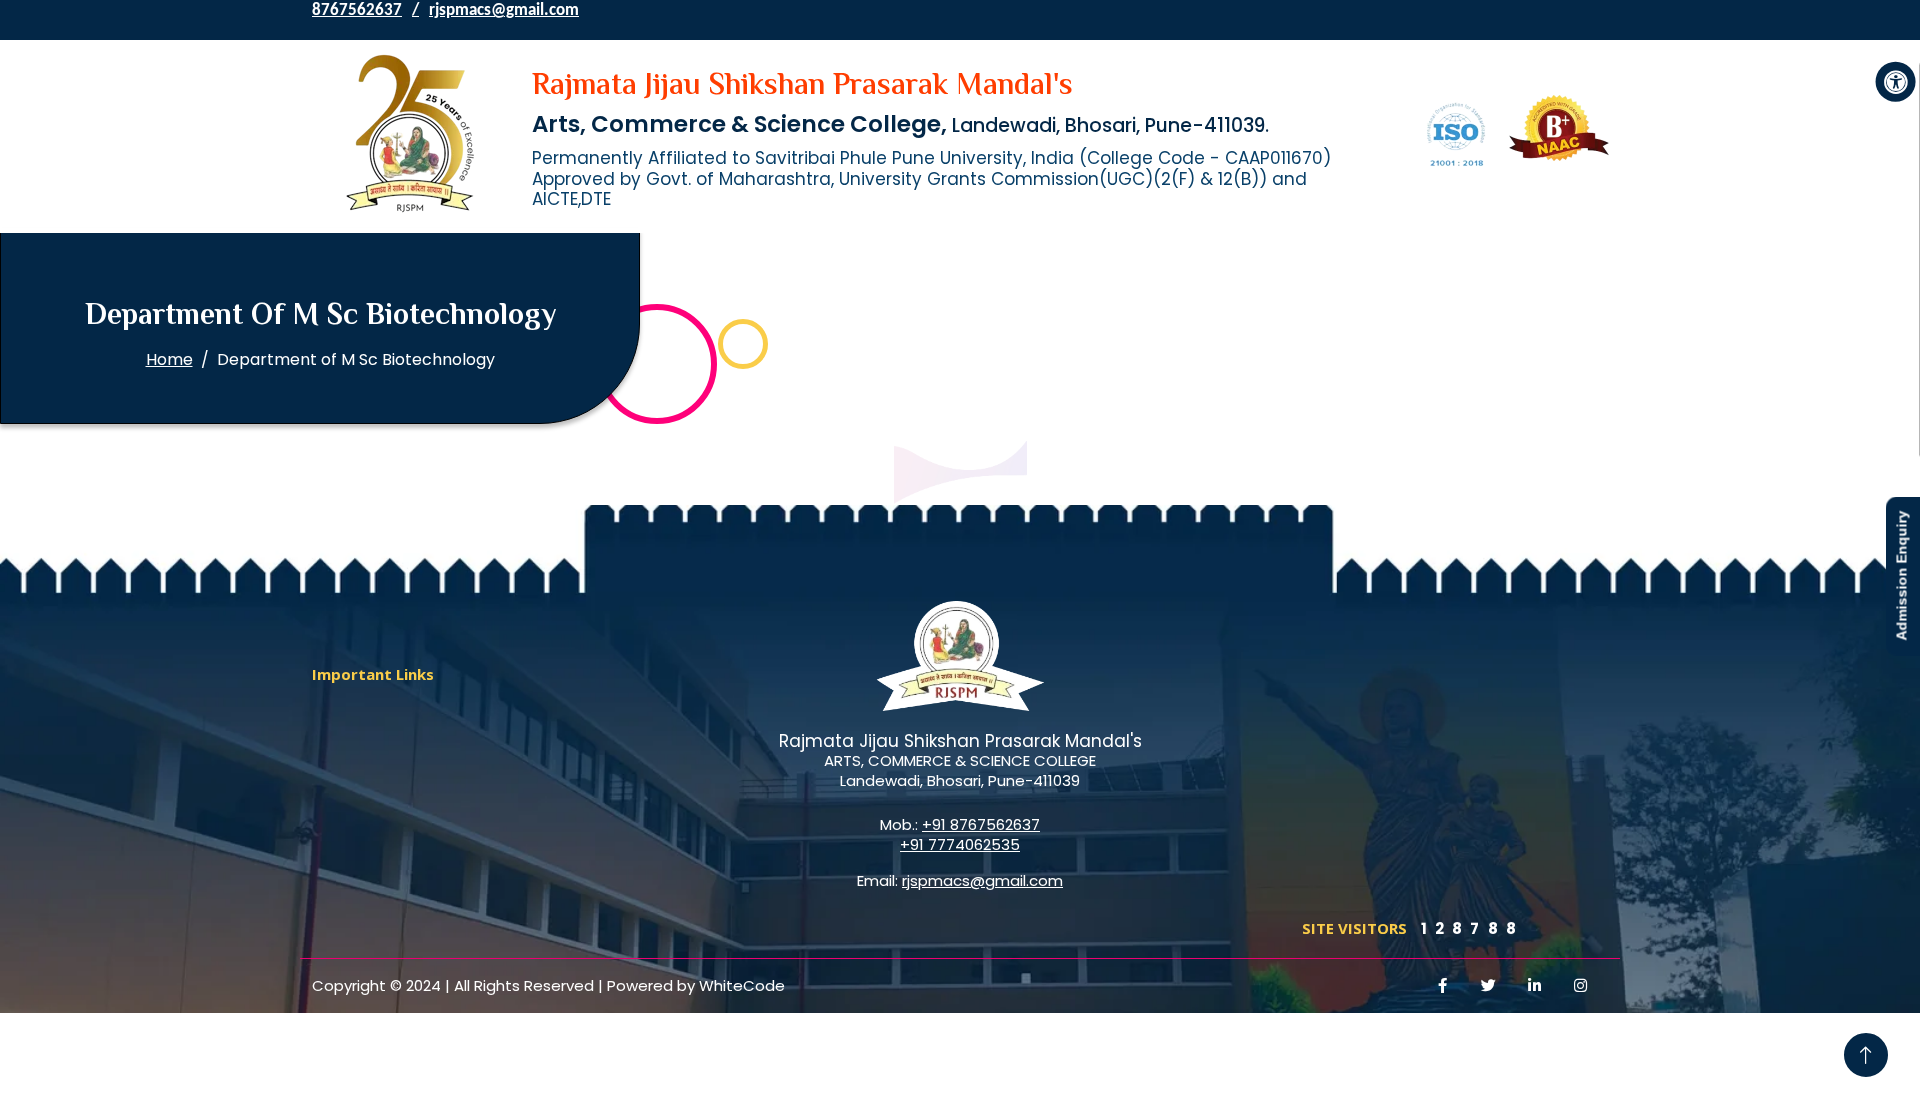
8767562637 (357, 10)
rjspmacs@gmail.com (504, 10)
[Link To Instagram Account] (1581, 986)
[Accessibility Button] (1896, 82)
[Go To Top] (1866, 1055)
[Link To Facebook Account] (1443, 986)
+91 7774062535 (960, 844)
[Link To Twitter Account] (1489, 986)
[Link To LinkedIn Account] (1535, 986)
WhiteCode (742, 985)
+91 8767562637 (981, 824)
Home (169, 359)
